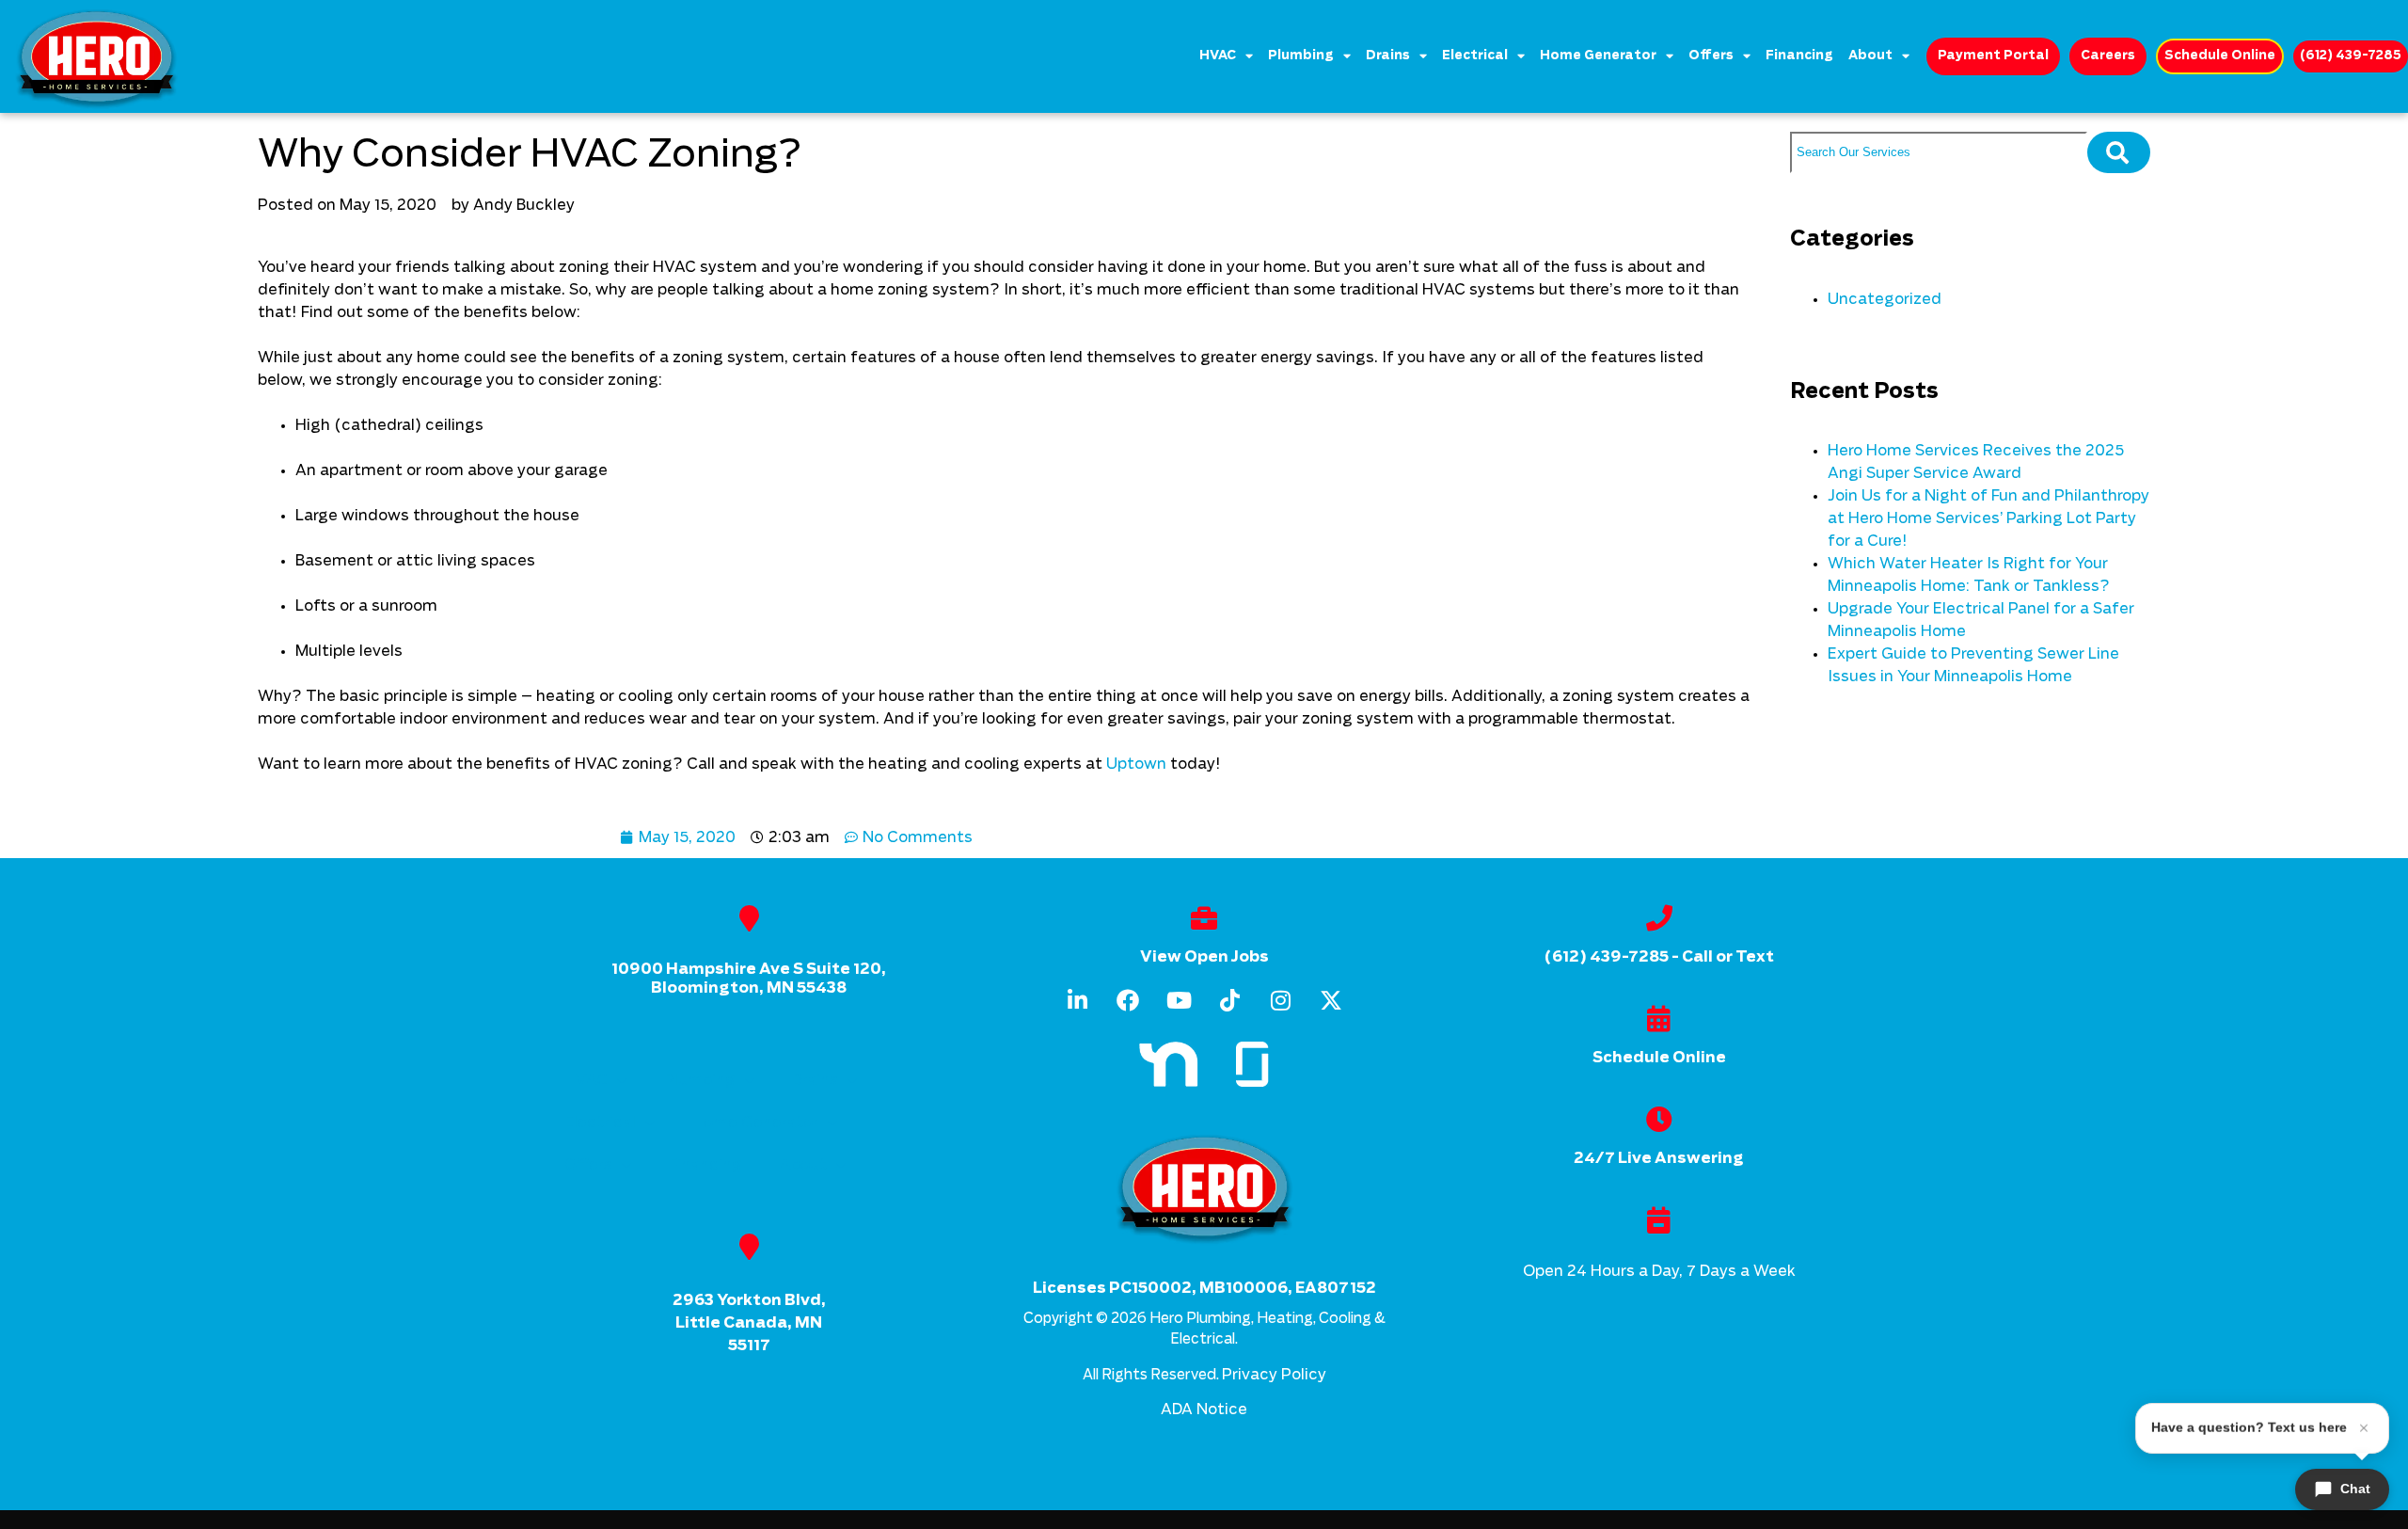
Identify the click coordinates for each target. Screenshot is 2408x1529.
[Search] (2119, 152)
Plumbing (1301, 56)
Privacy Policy (1274, 1375)
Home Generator (1598, 56)
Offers (1711, 56)
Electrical (1475, 56)
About (1870, 56)
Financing (1799, 56)
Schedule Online (1659, 1058)
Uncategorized (1885, 299)
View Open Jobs (1204, 957)
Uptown (1136, 764)
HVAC (1218, 56)
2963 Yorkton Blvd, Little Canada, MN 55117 (749, 1323)
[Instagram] (1280, 1000)
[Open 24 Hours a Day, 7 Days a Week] (1659, 1220)
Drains (1388, 56)
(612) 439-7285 (1606, 957)
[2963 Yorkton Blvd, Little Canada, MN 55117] (749, 1247)
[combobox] (1939, 152)
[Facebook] (1128, 1000)
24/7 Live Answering (1659, 1158)
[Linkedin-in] (1077, 1000)
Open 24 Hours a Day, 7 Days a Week (1659, 1271)
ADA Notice (1204, 1410)
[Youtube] (1179, 1000)
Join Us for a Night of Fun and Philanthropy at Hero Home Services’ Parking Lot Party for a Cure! (1988, 518)
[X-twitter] (1331, 1000)
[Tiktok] (1229, 1000)
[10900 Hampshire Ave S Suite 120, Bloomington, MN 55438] (749, 918)
